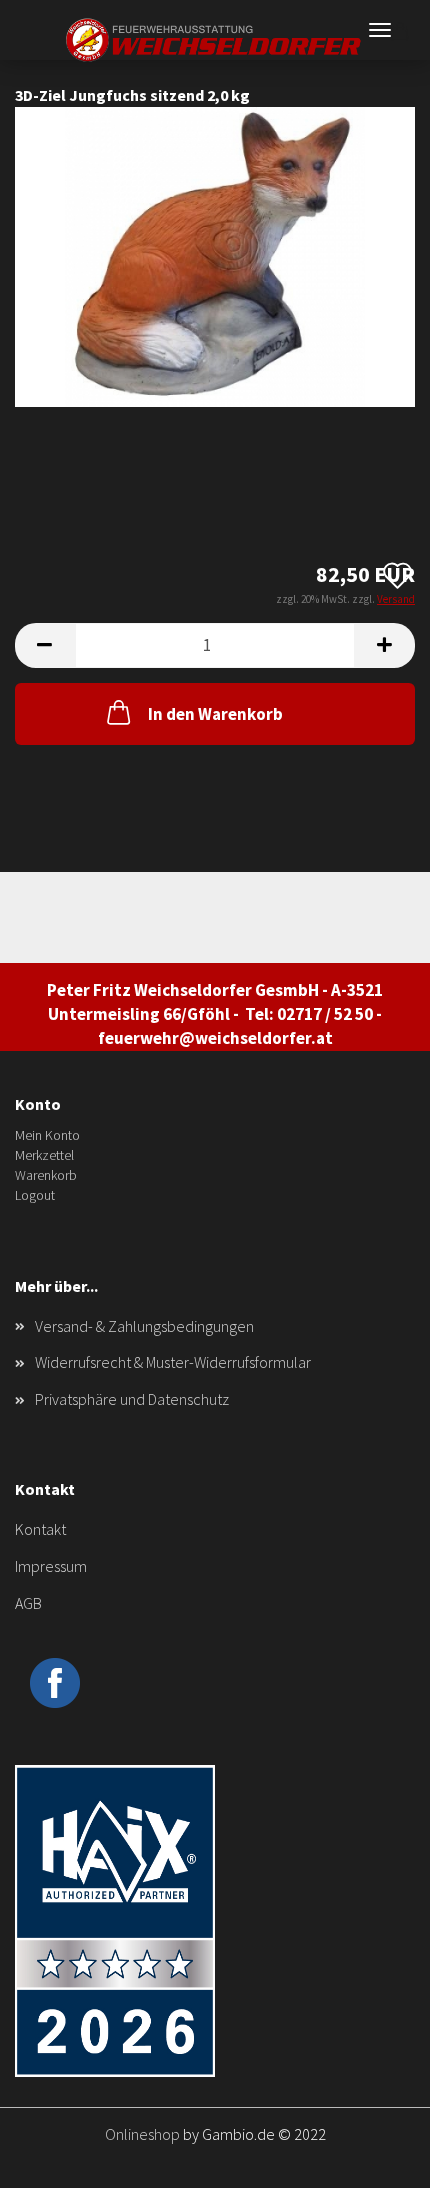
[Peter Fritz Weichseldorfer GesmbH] (215, 40)
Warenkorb (46, 1175)
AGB (28, 1603)
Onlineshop (142, 2134)
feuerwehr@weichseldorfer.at (215, 1038)
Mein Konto (47, 1135)
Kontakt (40, 1529)
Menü (380, 30)
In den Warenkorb (215, 714)
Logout (35, 1195)
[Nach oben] (375, 2158)
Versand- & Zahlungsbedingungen (144, 1326)
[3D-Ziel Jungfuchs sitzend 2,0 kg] (215, 255)
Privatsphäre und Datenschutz (132, 1399)
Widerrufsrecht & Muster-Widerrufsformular (173, 1362)
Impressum (51, 1566)
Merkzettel (44, 1155)
